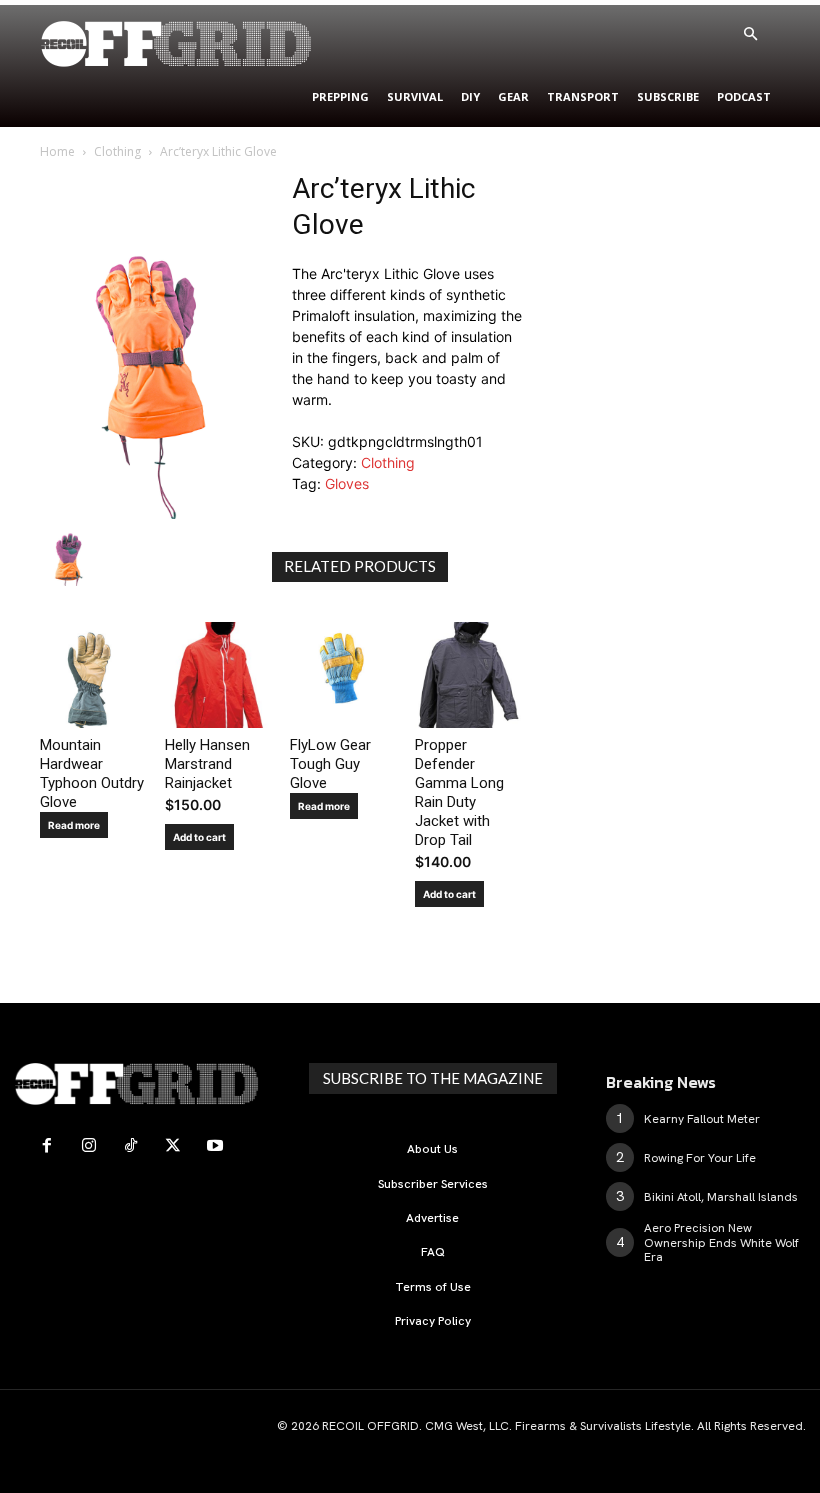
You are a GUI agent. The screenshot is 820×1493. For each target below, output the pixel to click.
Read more (74, 825)
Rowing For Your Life (700, 1158)
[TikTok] (131, 1146)
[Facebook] (47, 1146)
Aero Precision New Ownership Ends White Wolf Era (721, 1242)
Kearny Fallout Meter (702, 1119)
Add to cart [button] (199, 837)
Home (57, 151)
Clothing (117, 151)
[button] (750, 35)
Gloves (347, 483)
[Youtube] (215, 1146)
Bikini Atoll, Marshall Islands (721, 1197)
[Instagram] (89, 1146)
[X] (173, 1146)
